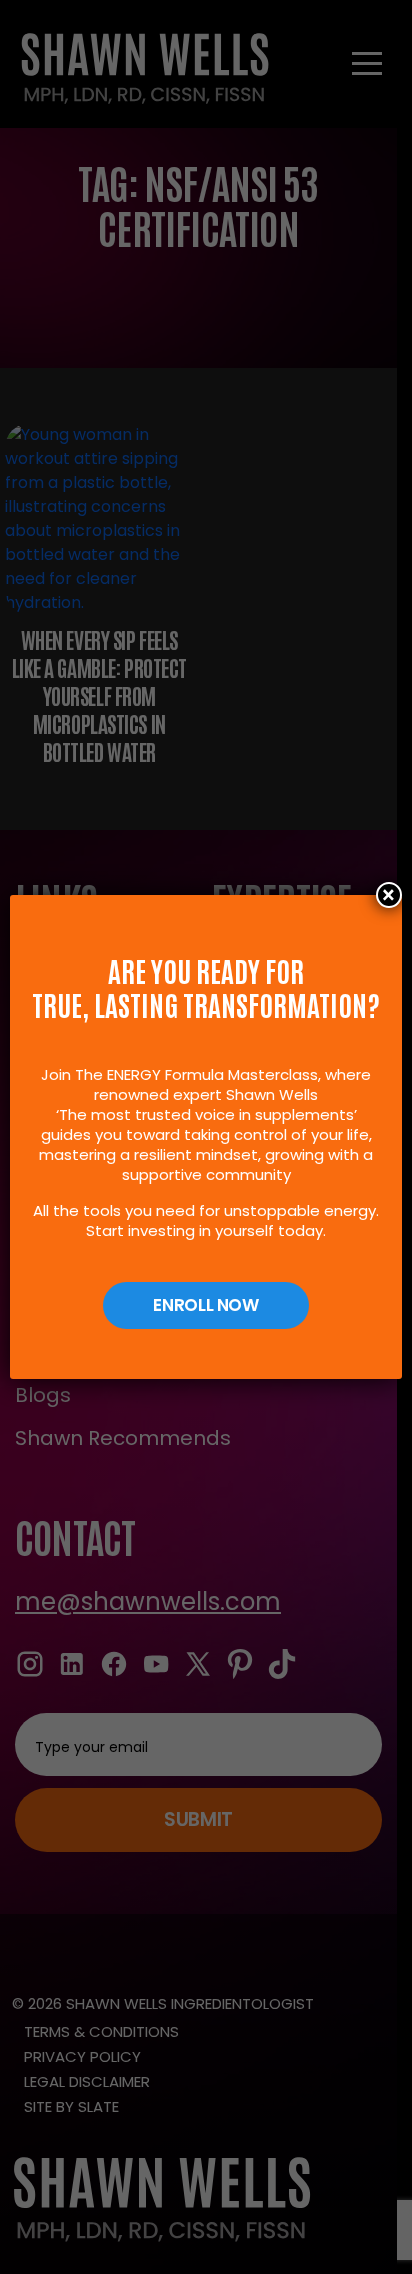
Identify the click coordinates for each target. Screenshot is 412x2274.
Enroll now (206, 1305)
